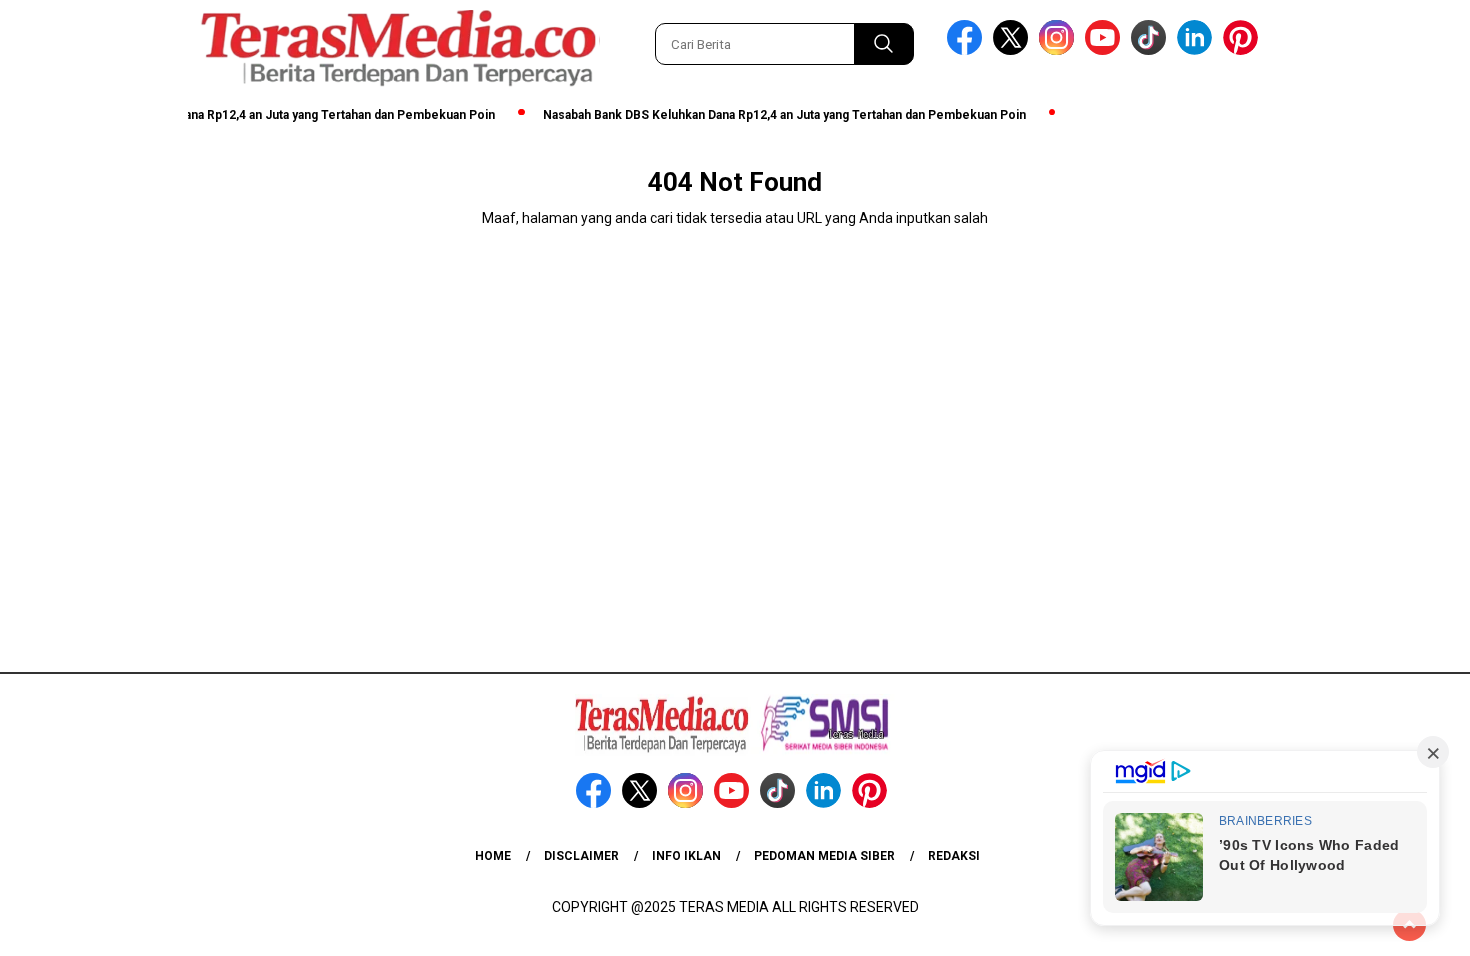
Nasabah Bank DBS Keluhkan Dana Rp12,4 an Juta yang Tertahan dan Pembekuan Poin (771, 115)
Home (493, 856)
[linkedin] (1198, 50)
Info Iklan (686, 856)
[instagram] (1060, 50)
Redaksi (954, 856)
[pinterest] (1244, 50)
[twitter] (1014, 50)
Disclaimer (581, 856)
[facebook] (968, 50)
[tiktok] (1152, 50)
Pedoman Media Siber (824, 856)
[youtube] (1106, 50)
